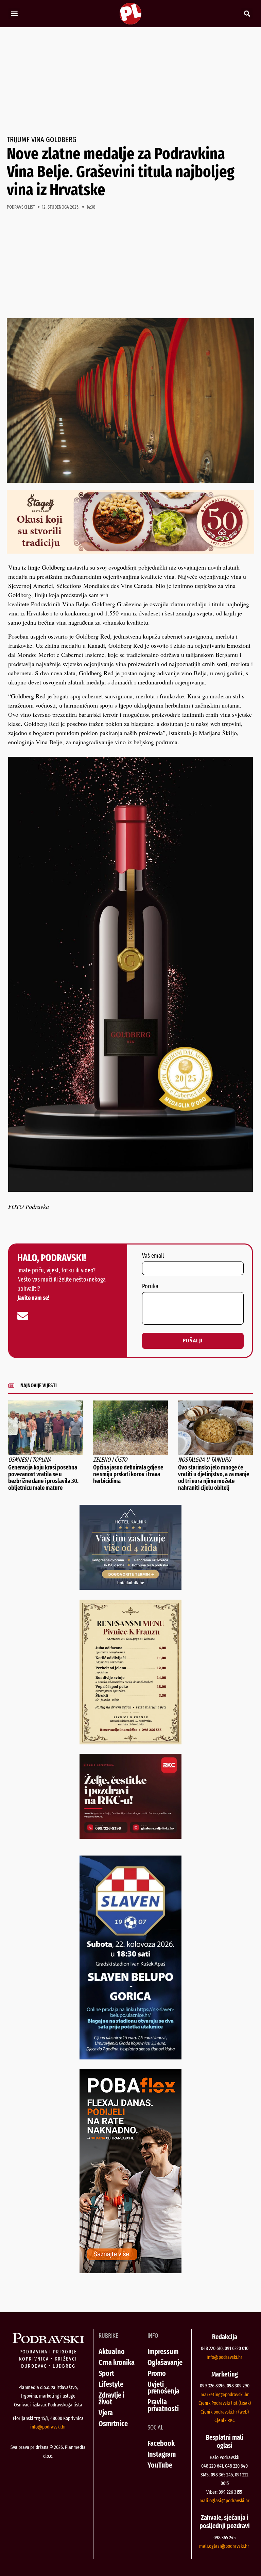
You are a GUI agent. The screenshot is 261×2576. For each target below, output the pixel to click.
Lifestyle (111, 2384)
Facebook (161, 2443)
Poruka (150, 1287)
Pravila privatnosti (163, 2405)
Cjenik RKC (225, 2420)
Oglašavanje (165, 2362)
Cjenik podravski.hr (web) (225, 2412)
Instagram (162, 2454)
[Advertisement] (130, 82)
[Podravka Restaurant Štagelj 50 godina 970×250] (130, 551)
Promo (157, 2373)
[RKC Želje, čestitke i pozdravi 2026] (130, 1837)
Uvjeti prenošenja (163, 2388)
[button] (14, 14)
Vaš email (153, 1256)
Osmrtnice (113, 2424)
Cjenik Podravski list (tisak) (225, 2403)
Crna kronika (117, 2362)
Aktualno (112, 2352)
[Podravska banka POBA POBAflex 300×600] (130, 2271)
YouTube (160, 2465)
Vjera (106, 2413)
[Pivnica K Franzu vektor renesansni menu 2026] (130, 1742)
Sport (106, 2373)
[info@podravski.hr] (23, 1316)
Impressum (163, 2352)
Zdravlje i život (111, 2398)
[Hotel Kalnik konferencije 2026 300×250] (130, 1587)
